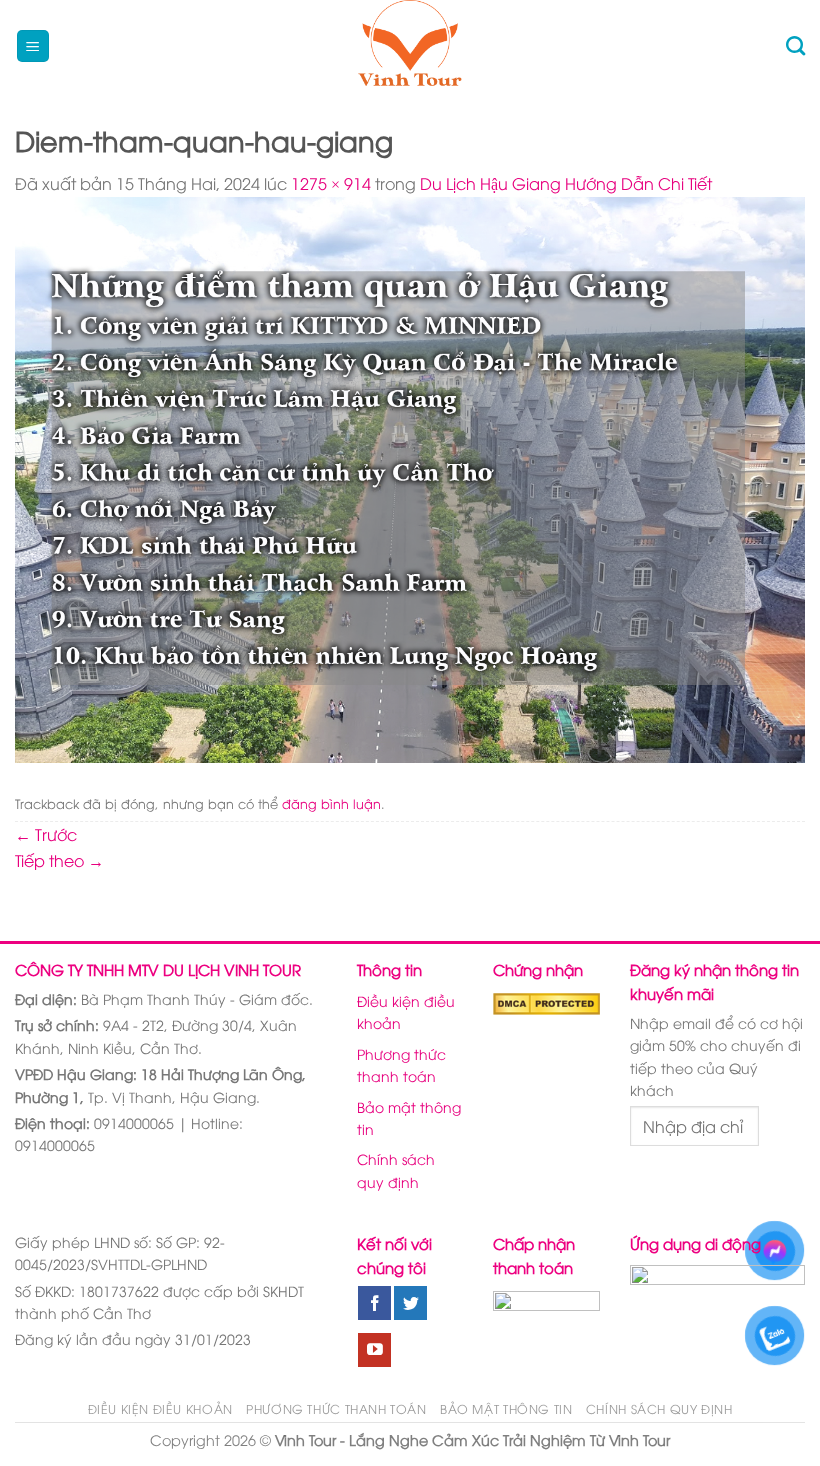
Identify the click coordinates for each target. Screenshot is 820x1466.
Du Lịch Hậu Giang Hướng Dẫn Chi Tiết (566, 183)
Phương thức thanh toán (401, 1064)
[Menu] (33, 46)
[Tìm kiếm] (795, 45)
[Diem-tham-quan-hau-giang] (410, 477)
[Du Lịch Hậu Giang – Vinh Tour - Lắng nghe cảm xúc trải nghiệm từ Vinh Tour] (410, 46)
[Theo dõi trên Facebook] (374, 1303)
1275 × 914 (331, 183)
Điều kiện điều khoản (406, 1011)
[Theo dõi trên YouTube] (374, 1350)
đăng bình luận (331, 803)
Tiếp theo (59, 860)
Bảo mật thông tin (409, 1117)
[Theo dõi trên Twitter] (410, 1303)
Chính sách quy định (396, 1169)
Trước (46, 834)
